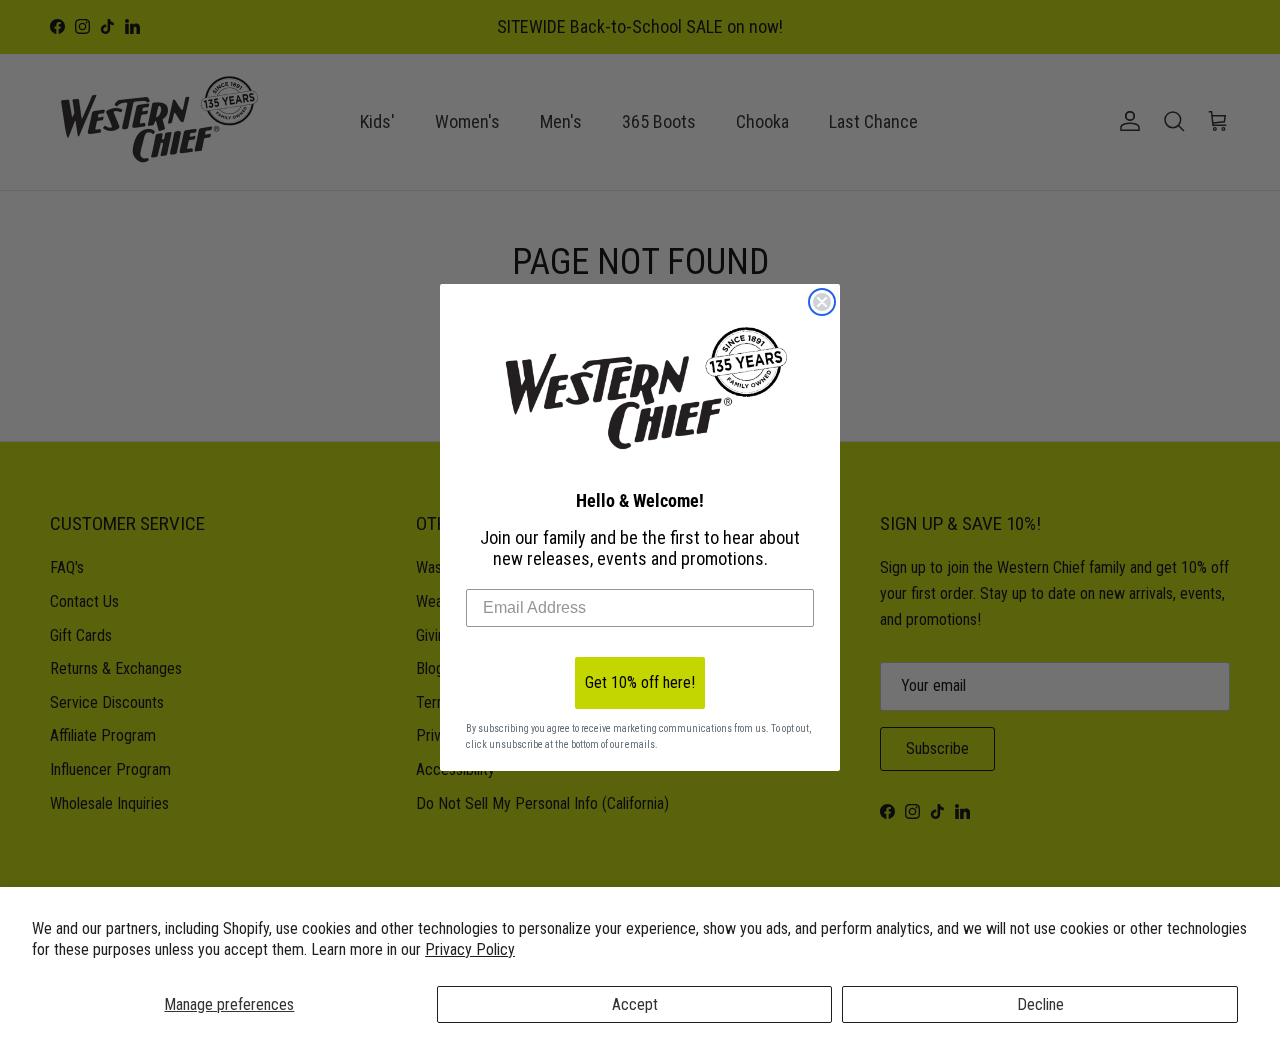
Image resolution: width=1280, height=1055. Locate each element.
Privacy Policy (470, 949)
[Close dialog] (822, 302)
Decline (1040, 1004)
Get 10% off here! (640, 682)
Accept (635, 1004)
